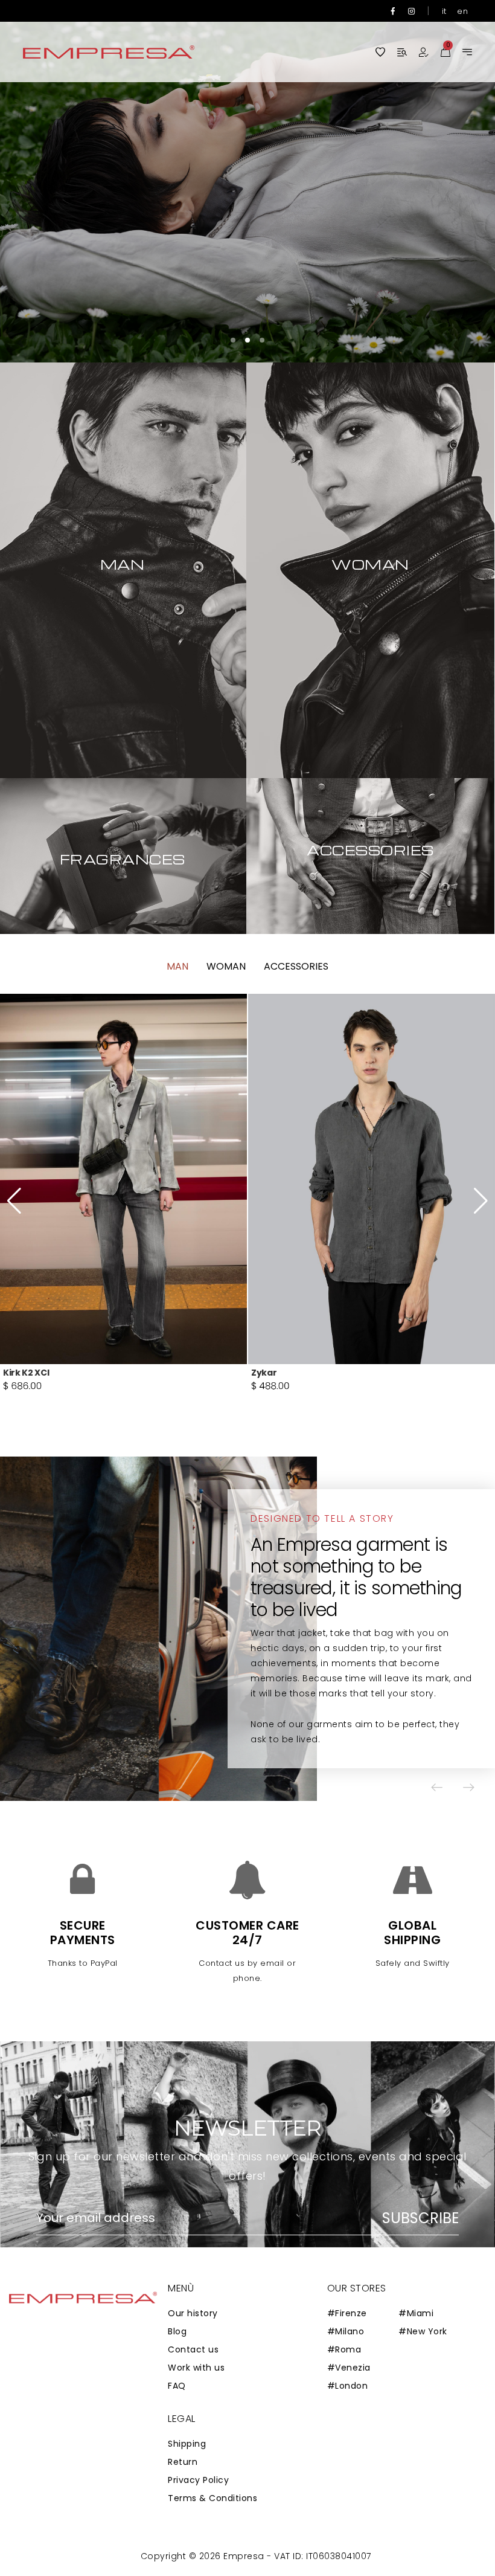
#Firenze (347, 2313)
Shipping (187, 2444)
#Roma (344, 2349)
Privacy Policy (198, 2480)
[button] (450, 181)
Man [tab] (177, 966)
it (444, 11)
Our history (193, 2313)
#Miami (416, 2313)
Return (183, 2462)
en (462, 11)
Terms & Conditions (212, 2498)
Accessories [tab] (296, 966)
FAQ (177, 2386)
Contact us (193, 2349)
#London (348, 2386)
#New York (423, 2331)
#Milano (346, 2331)
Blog (177, 2331)
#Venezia (349, 2368)
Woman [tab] (226, 966)
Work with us (196, 2368)
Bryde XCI (273, 1373)
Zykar (16, 1373)
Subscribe (420, 2218)
